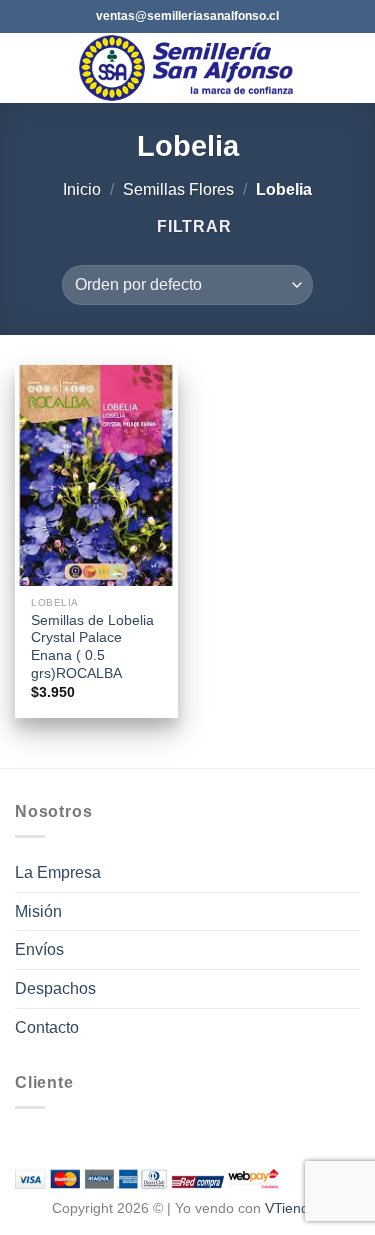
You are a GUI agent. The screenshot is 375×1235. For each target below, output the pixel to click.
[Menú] (27, 67)
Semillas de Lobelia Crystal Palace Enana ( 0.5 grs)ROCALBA (92, 647)
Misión (38, 911)
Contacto (47, 1027)
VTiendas (294, 1208)
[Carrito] (350, 68)
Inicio (82, 189)
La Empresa (58, 872)
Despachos (55, 988)
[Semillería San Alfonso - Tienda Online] (189, 68)
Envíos (39, 949)
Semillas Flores (178, 189)
